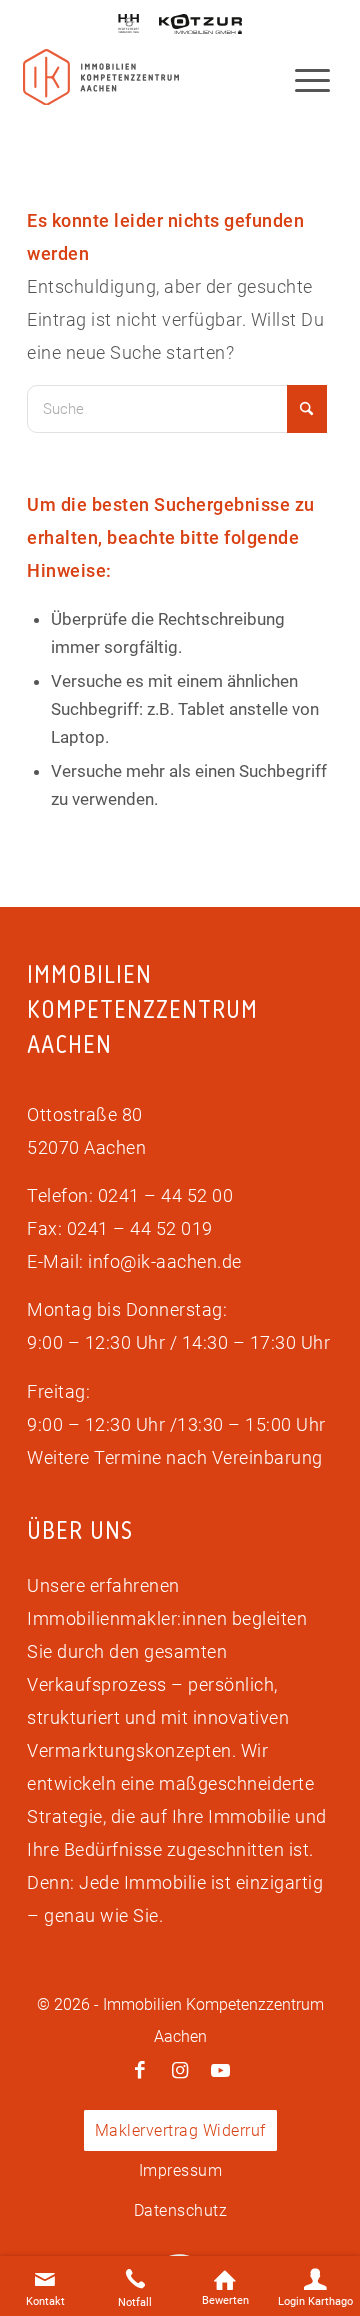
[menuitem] (302, 79)
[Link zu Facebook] (140, 2071)
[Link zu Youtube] (220, 2071)
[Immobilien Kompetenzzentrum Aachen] (101, 78)
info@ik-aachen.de (165, 1261)
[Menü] (302, 79)
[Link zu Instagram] (180, 2071)
